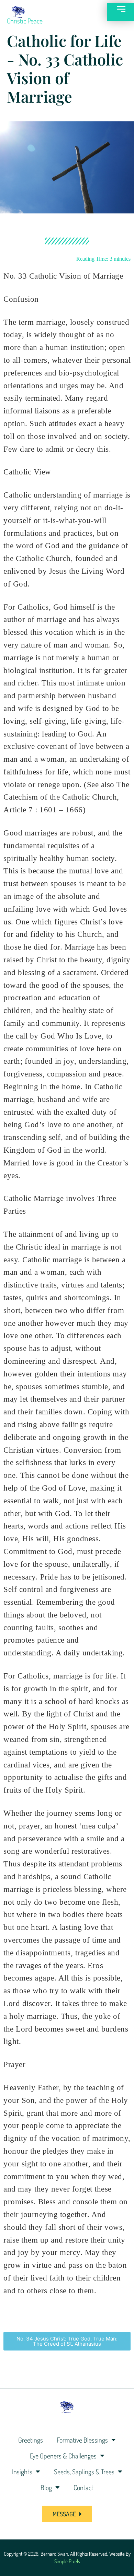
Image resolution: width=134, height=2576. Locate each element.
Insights (22, 2472)
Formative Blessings (82, 2440)
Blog (46, 2487)
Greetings (31, 2440)
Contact (83, 2487)
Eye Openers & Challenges (63, 2456)
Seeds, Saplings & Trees (84, 2472)
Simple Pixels (67, 2561)
